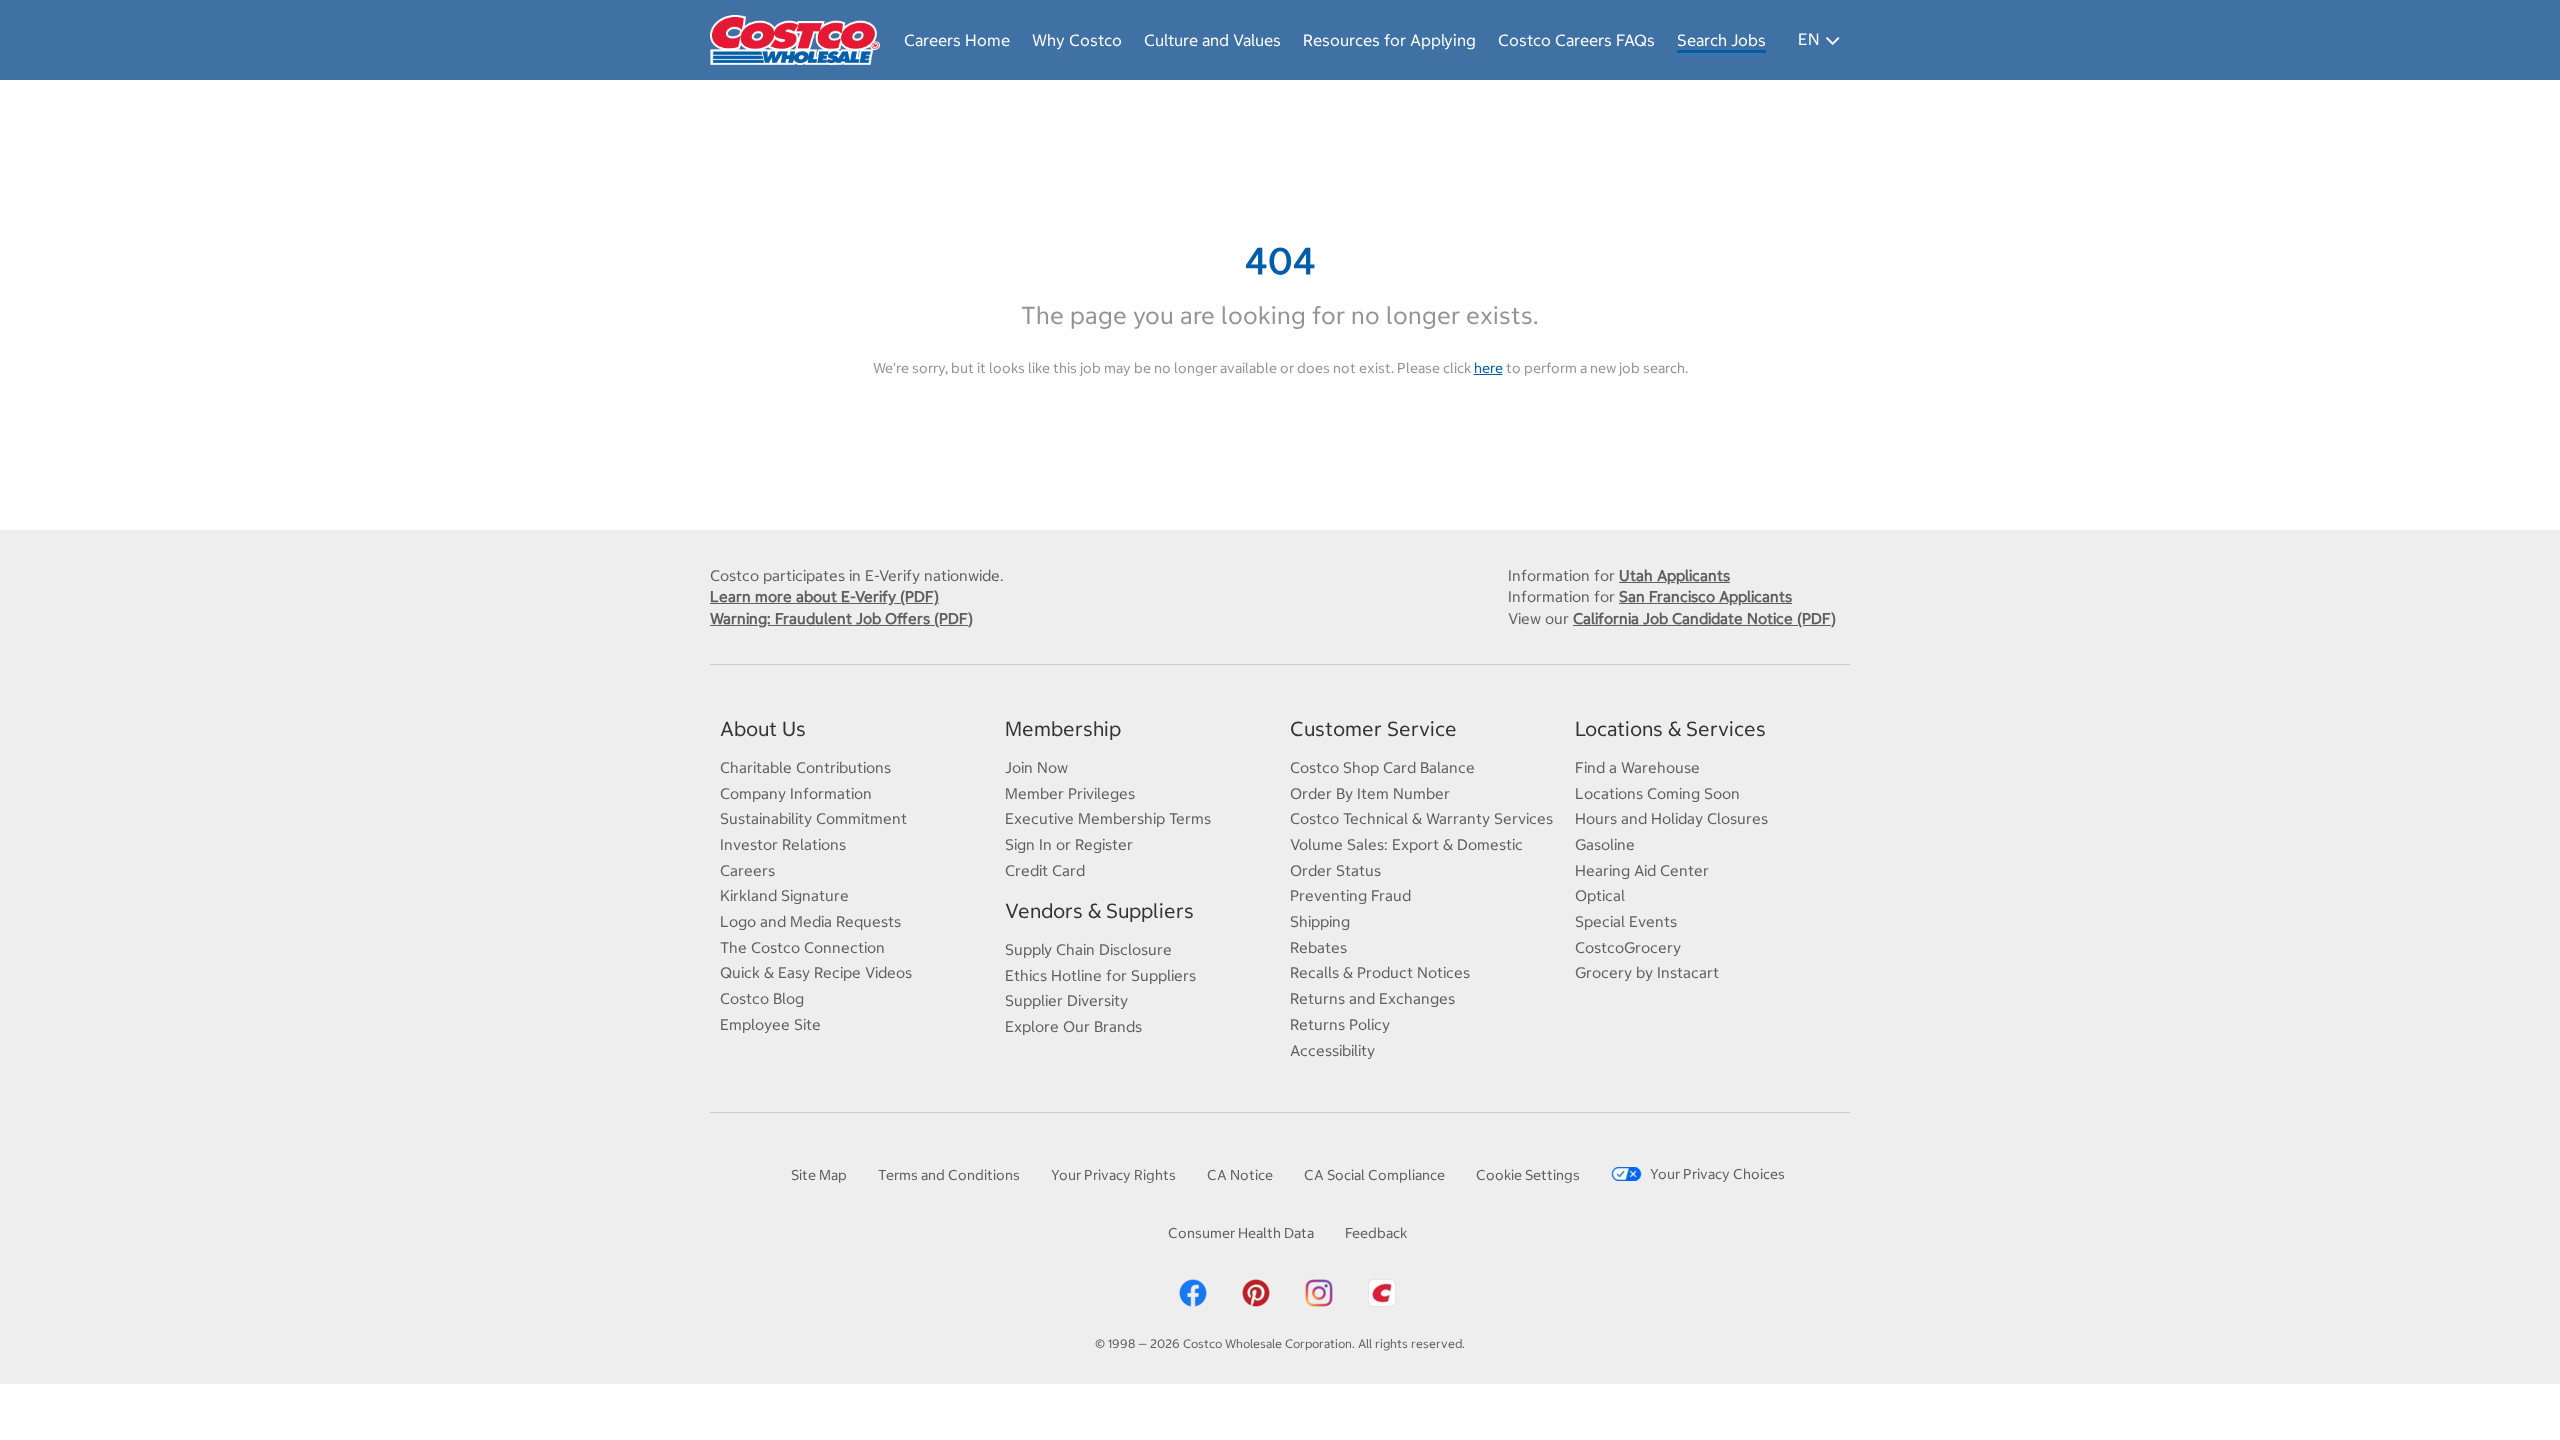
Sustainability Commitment (813, 818)
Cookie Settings (1528, 1175)
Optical (1600, 895)
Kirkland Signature (784, 895)
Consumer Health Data (1241, 1233)
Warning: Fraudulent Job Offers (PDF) (841, 618)
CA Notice (1240, 1175)
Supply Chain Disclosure (1088, 949)
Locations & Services (1670, 728)
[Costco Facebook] (1193, 1292)
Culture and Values (1212, 40)
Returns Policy (1340, 1024)
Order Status (1335, 870)
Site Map (819, 1175)
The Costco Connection (802, 947)
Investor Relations (783, 844)
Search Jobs (1721, 40)
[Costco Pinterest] (1256, 1292)
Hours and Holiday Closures (1671, 818)
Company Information (796, 793)
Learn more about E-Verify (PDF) (824, 596)
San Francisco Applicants (1705, 596)
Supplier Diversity (1066, 1000)
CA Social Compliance (1374, 1175)
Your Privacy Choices (1717, 1174)
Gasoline (1605, 844)
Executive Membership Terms (1108, 818)
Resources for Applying (1389, 40)
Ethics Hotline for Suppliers (1100, 975)
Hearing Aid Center (1642, 870)
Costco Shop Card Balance (1382, 767)
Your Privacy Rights (1113, 1175)
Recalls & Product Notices (1380, 972)
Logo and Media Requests (810, 921)
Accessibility (1332, 1050)
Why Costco (1077, 40)
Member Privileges (1070, 793)
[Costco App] (1382, 1292)
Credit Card (1045, 870)
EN (1808, 39)
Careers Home (957, 40)
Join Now (1036, 767)
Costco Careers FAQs (1576, 40)
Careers (747, 870)
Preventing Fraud (1350, 895)
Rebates (1318, 947)
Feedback (1376, 1233)
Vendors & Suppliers (1099, 910)
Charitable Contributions (805, 767)
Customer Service (1373, 728)
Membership (1063, 728)
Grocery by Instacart (1647, 972)
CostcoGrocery (1628, 947)
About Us (763, 728)
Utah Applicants (1674, 575)
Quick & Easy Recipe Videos (816, 972)
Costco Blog (762, 998)
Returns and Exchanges (1372, 998)
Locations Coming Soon (1657, 793)
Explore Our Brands (1073, 1026)
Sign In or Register (1069, 844)
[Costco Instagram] (1319, 1292)
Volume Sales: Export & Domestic (1406, 844)
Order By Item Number (1370, 793)
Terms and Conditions (949, 1175)
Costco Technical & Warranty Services (1421, 818)
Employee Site (770, 1024)
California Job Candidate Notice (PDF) (1704, 618)
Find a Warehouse (1637, 767)
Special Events (1626, 921)
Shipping (1320, 921)
